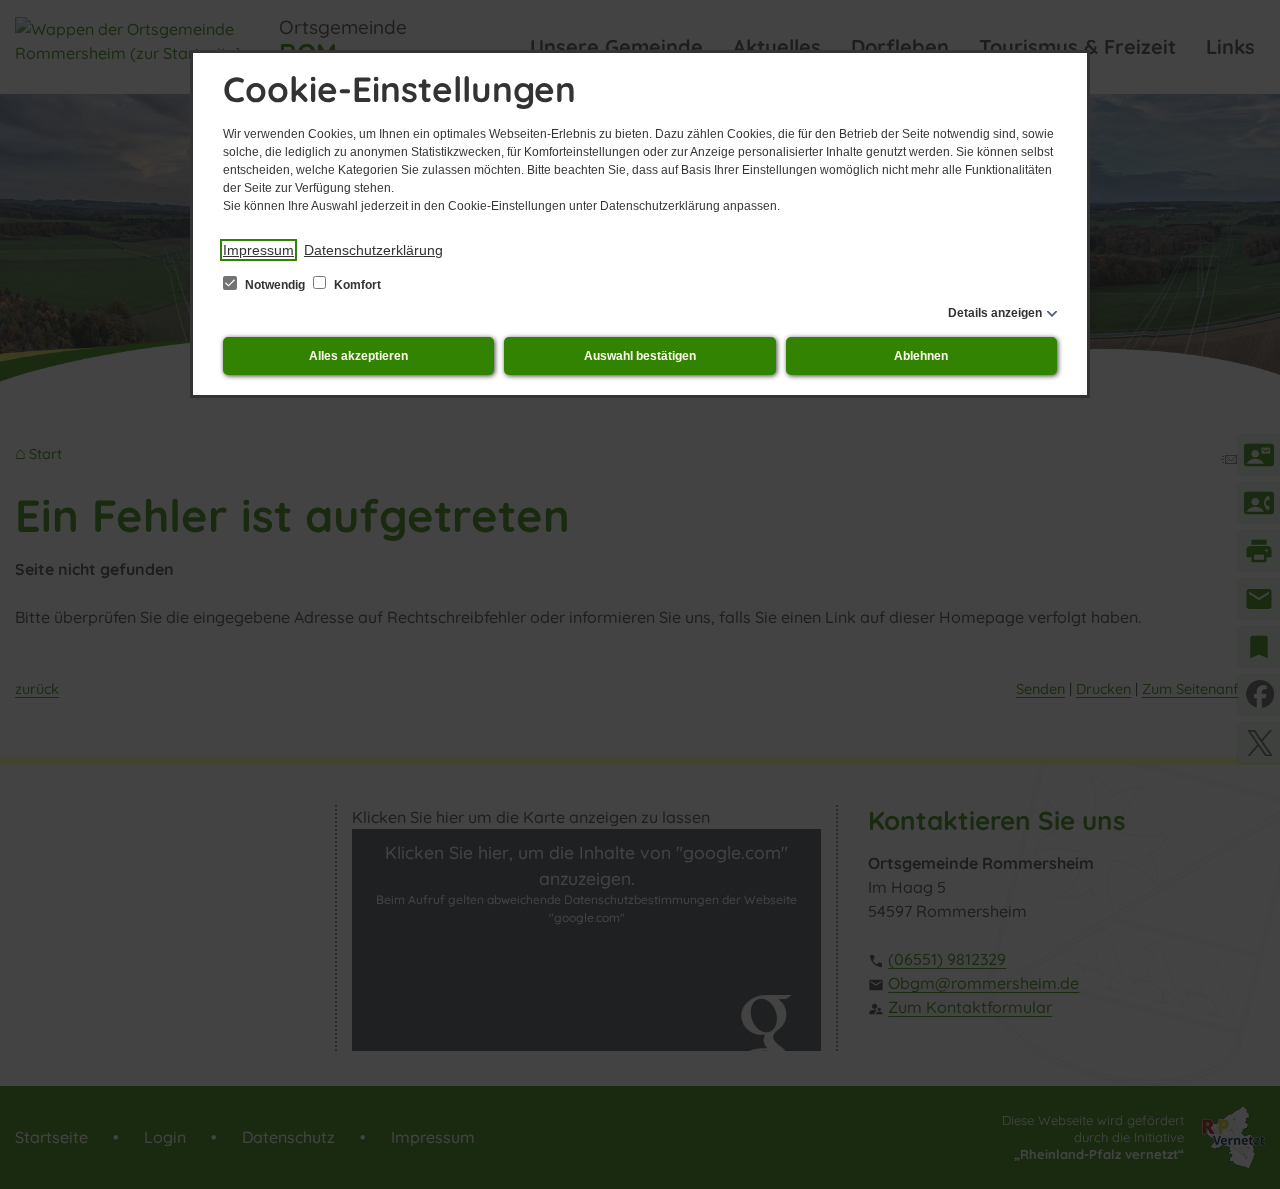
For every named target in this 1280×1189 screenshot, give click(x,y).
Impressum (258, 250)
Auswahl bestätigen (640, 356)
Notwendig (275, 285)
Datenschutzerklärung (373, 250)
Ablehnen (921, 356)
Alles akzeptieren (358, 356)
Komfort (356, 285)
